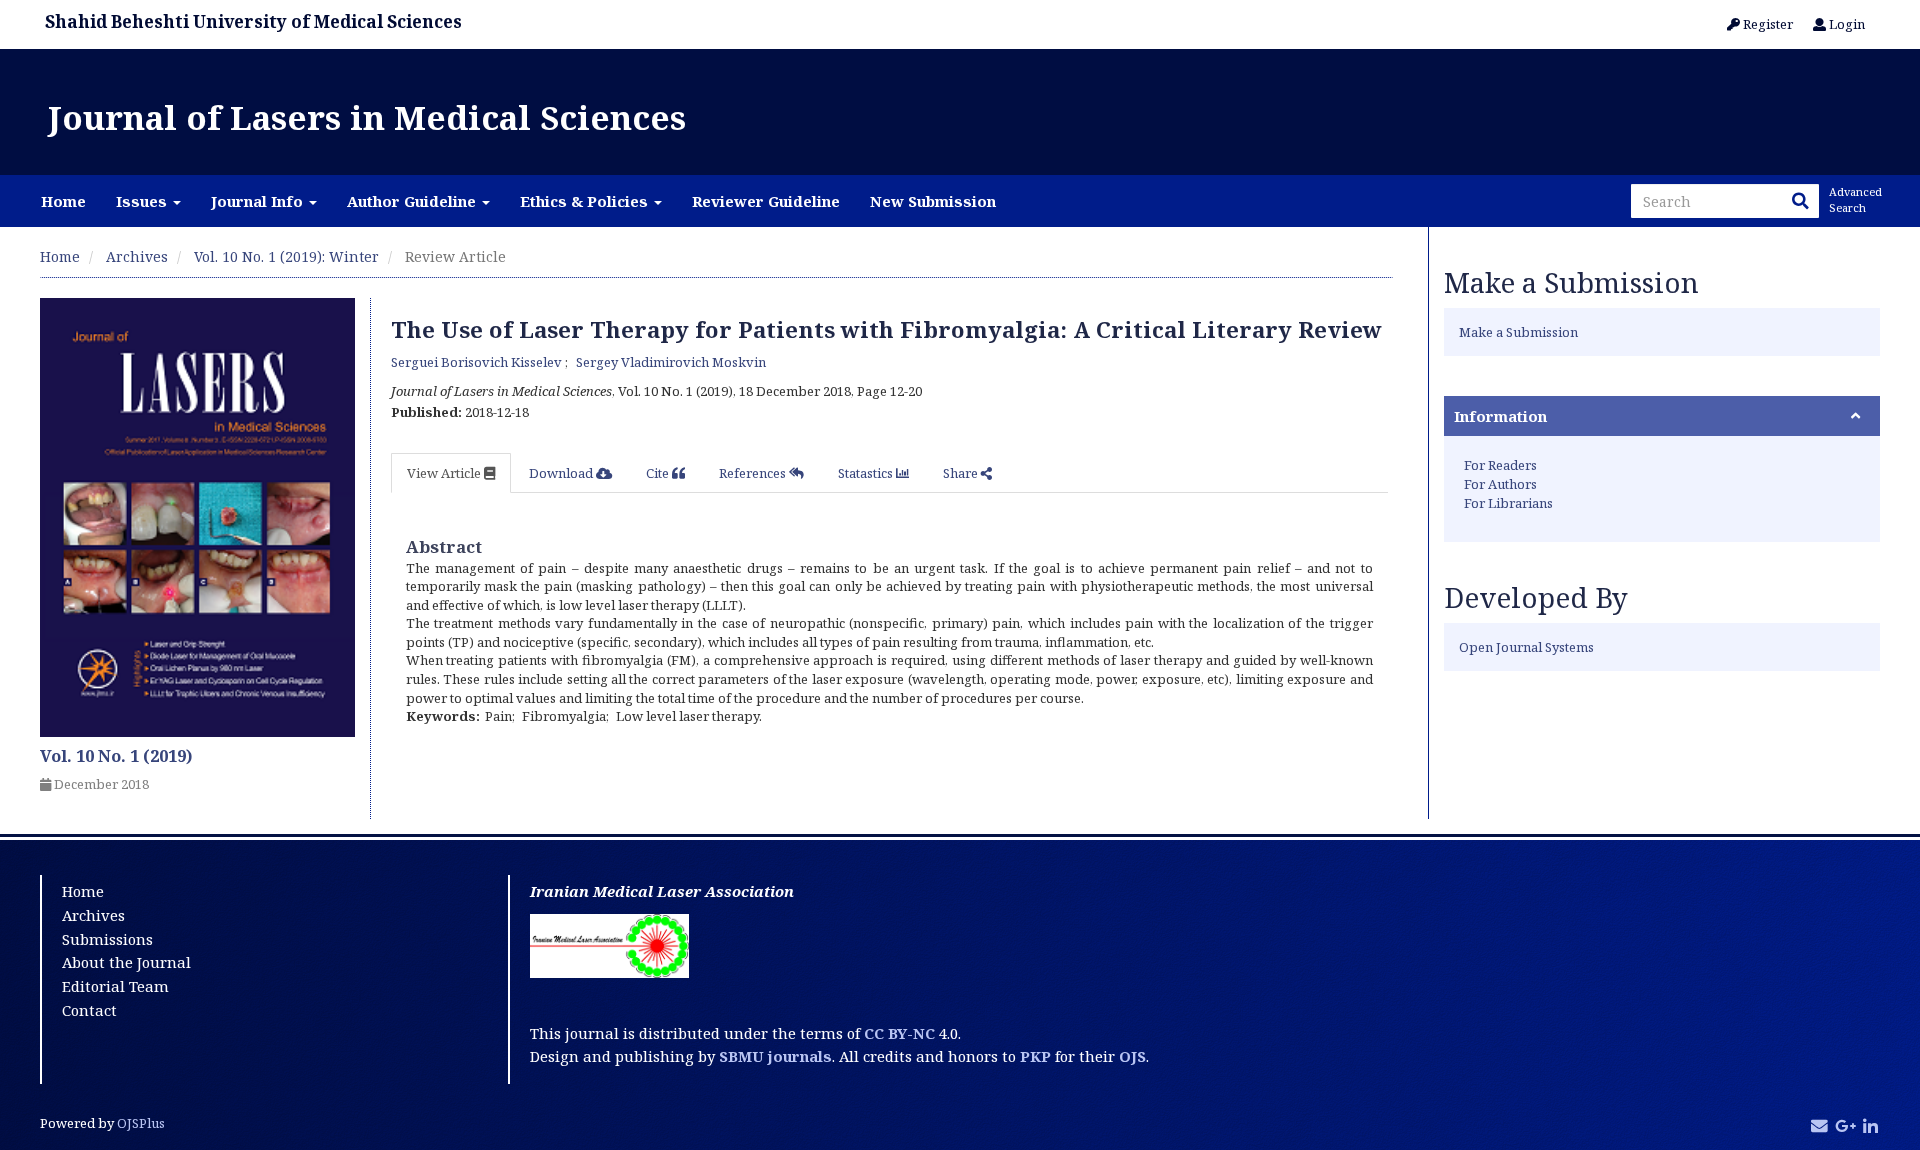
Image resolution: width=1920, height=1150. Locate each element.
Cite (659, 473)
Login (1845, 24)
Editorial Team (115, 986)
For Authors (1500, 484)
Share (962, 473)
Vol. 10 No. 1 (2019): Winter (286, 256)
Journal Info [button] (259, 201)
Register (1766, 24)
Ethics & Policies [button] (586, 201)
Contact (89, 1010)
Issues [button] (143, 201)
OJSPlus (141, 1123)
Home (63, 201)
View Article (445, 473)
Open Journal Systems (1526, 647)
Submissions (107, 939)
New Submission (933, 201)
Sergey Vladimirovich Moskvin (671, 362)
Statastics (867, 473)
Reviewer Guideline (766, 201)
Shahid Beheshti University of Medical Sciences (253, 21)
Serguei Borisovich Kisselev (478, 362)
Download (562, 473)
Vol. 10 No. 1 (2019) (116, 755)
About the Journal (126, 962)
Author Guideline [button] (413, 201)
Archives (137, 256)
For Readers (1500, 465)
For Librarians (1508, 503)
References (754, 473)
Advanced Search (1854, 199)
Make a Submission (1518, 332)
